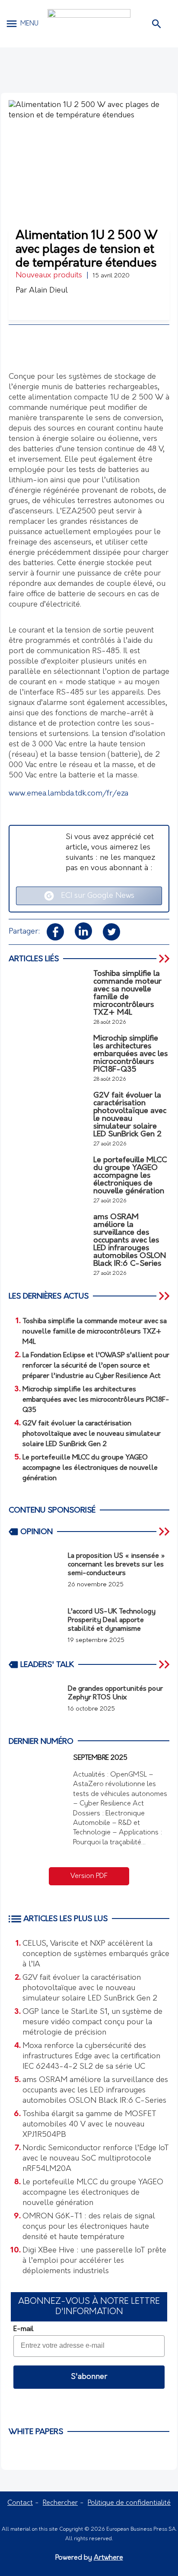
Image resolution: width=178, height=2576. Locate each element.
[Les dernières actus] (165, 1296)
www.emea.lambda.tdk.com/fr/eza (68, 794)
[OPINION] (165, 1532)
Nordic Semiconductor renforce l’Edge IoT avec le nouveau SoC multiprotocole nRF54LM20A (96, 2159)
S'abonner (89, 2377)
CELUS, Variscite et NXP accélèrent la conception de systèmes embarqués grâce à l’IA (96, 1954)
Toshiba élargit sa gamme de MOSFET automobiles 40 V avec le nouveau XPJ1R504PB (89, 2125)
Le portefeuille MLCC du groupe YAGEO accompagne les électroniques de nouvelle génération (93, 2193)
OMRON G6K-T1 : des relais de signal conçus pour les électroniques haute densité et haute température (89, 2227)
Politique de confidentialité (129, 2503)
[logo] (89, 24)
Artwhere (108, 2558)
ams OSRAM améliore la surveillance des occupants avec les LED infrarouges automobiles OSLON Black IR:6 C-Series (95, 2091)
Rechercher (60, 2503)
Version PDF (89, 1876)
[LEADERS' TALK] (165, 1664)
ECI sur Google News (94, 896)
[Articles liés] (165, 959)
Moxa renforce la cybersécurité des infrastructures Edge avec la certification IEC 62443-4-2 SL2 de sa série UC (91, 2057)
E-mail (23, 2329)
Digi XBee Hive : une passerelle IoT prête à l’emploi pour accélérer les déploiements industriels (94, 2261)
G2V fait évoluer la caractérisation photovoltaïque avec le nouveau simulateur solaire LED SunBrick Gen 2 (90, 1988)
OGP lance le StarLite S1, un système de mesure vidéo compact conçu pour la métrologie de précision (92, 2022)
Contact (20, 2503)
